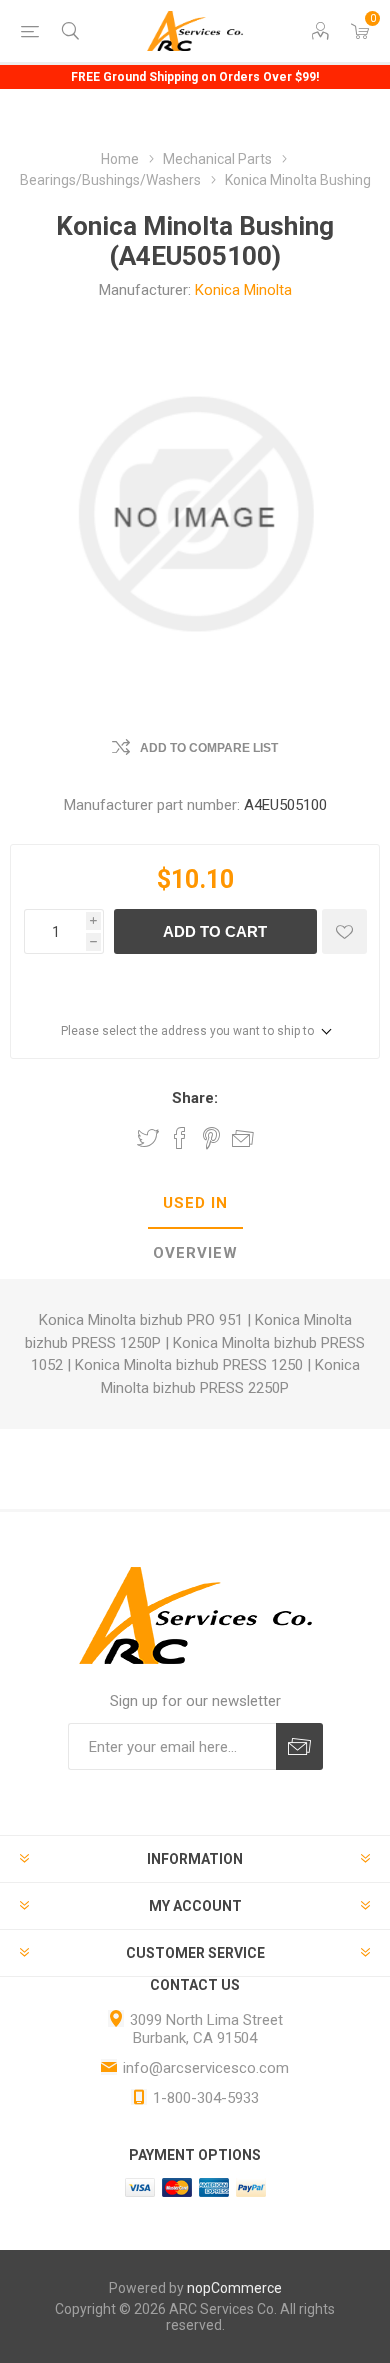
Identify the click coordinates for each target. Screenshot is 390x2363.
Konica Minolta (243, 290)
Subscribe (299, 1746)
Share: (195, 1098)
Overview (195, 1253)
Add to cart (215, 931)
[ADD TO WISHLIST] (344, 931)
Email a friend (243, 1138)
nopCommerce (234, 2288)
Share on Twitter (148, 1138)
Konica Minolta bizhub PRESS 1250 (189, 1365)
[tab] (195, 1204)
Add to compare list (209, 748)
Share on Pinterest (211, 1138)
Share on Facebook (180, 1138)
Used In (195, 1203)
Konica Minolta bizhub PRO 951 (141, 1320)
